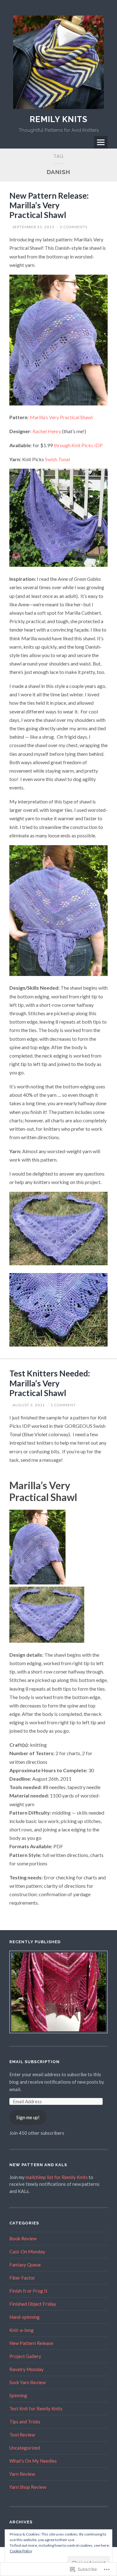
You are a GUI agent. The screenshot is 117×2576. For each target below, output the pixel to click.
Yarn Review (22, 2474)
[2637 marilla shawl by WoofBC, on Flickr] (58, 565)
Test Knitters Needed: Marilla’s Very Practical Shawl (50, 1383)
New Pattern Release (31, 2343)
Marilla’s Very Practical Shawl (61, 417)
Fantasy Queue (25, 2265)
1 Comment (63, 1405)
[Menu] (101, 142)
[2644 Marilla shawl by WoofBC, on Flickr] (58, 403)
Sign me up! (28, 2117)
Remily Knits (58, 119)
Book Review (23, 2238)
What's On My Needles (33, 2461)
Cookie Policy (21, 2551)
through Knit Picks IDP (78, 445)
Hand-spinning (24, 2317)
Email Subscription (34, 2062)
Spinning (18, 2395)
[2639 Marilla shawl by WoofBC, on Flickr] (58, 1263)
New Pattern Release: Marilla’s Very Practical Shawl (49, 205)
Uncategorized (25, 2448)
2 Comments (74, 227)
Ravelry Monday (27, 2369)
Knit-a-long (22, 2330)
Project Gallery (25, 2356)
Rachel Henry (47, 431)
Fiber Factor (22, 2278)
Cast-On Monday (27, 2252)
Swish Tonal (57, 459)
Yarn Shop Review (28, 2487)
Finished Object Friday (33, 2304)
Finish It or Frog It (28, 2291)
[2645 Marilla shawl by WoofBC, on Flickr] (58, 974)
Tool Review (22, 2435)
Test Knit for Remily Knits (36, 2408)
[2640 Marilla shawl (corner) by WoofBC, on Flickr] (58, 1345)
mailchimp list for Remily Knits (57, 2177)
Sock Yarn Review (27, 2382)
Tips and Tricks (25, 2422)
